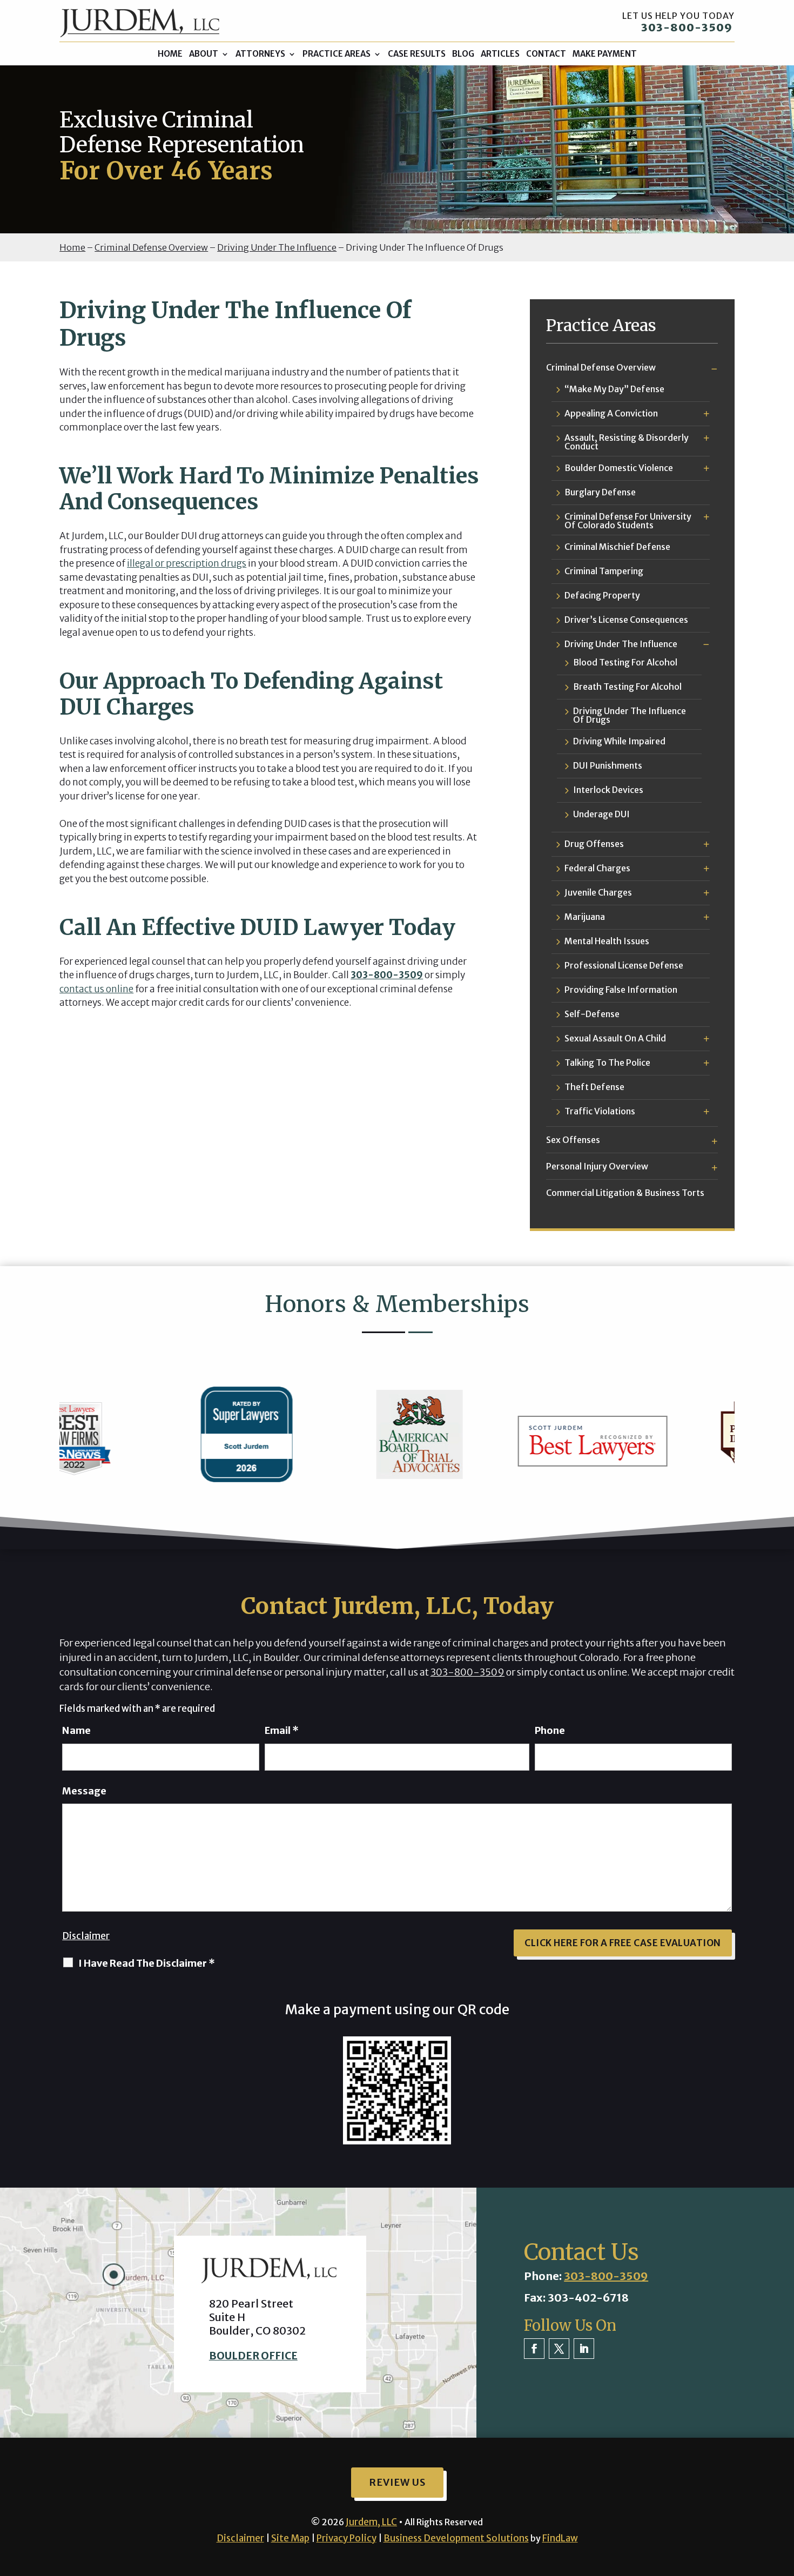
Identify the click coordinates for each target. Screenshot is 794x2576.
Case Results (417, 54)
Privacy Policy (346, 2538)
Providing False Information (621, 990)
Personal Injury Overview (597, 1166)
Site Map (290, 2538)
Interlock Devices (608, 790)
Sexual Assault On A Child (615, 1039)
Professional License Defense (624, 966)
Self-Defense (592, 1014)
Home (170, 54)
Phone (550, 1730)
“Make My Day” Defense (614, 389)
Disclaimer (86, 1936)
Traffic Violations (600, 1112)
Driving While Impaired (619, 742)
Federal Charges (597, 869)
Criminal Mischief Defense (617, 547)
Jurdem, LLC (371, 2522)
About (204, 54)
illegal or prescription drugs (187, 563)
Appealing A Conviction (611, 414)
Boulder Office (253, 2356)
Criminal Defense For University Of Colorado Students (628, 521)
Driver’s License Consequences (626, 620)
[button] (783, 2498)
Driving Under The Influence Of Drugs (630, 715)
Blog (463, 54)
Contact (546, 54)
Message (84, 1791)
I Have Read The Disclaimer (147, 1963)
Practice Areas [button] (337, 54)
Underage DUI (601, 815)
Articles (500, 54)
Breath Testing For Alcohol (627, 687)
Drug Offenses (594, 844)
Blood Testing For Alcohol (625, 663)
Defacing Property (602, 596)
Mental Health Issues (607, 941)
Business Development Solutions (456, 2538)
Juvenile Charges (598, 893)
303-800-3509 (687, 27)
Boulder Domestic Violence (619, 468)
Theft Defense (594, 1087)
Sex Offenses (573, 1140)
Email (282, 1730)
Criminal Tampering (604, 571)
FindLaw (560, 2538)
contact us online (96, 989)
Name (76, 1730)
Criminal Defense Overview (601, 367)
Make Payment (605, 54)
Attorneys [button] (260, 54)
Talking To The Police (607, 1063)
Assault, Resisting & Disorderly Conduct (627, 442)
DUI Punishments (608, 766)
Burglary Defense (600, 493)
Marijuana (585, 917)
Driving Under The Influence (621, 644)
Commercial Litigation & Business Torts (625, 1193)
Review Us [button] (397, 2482)
